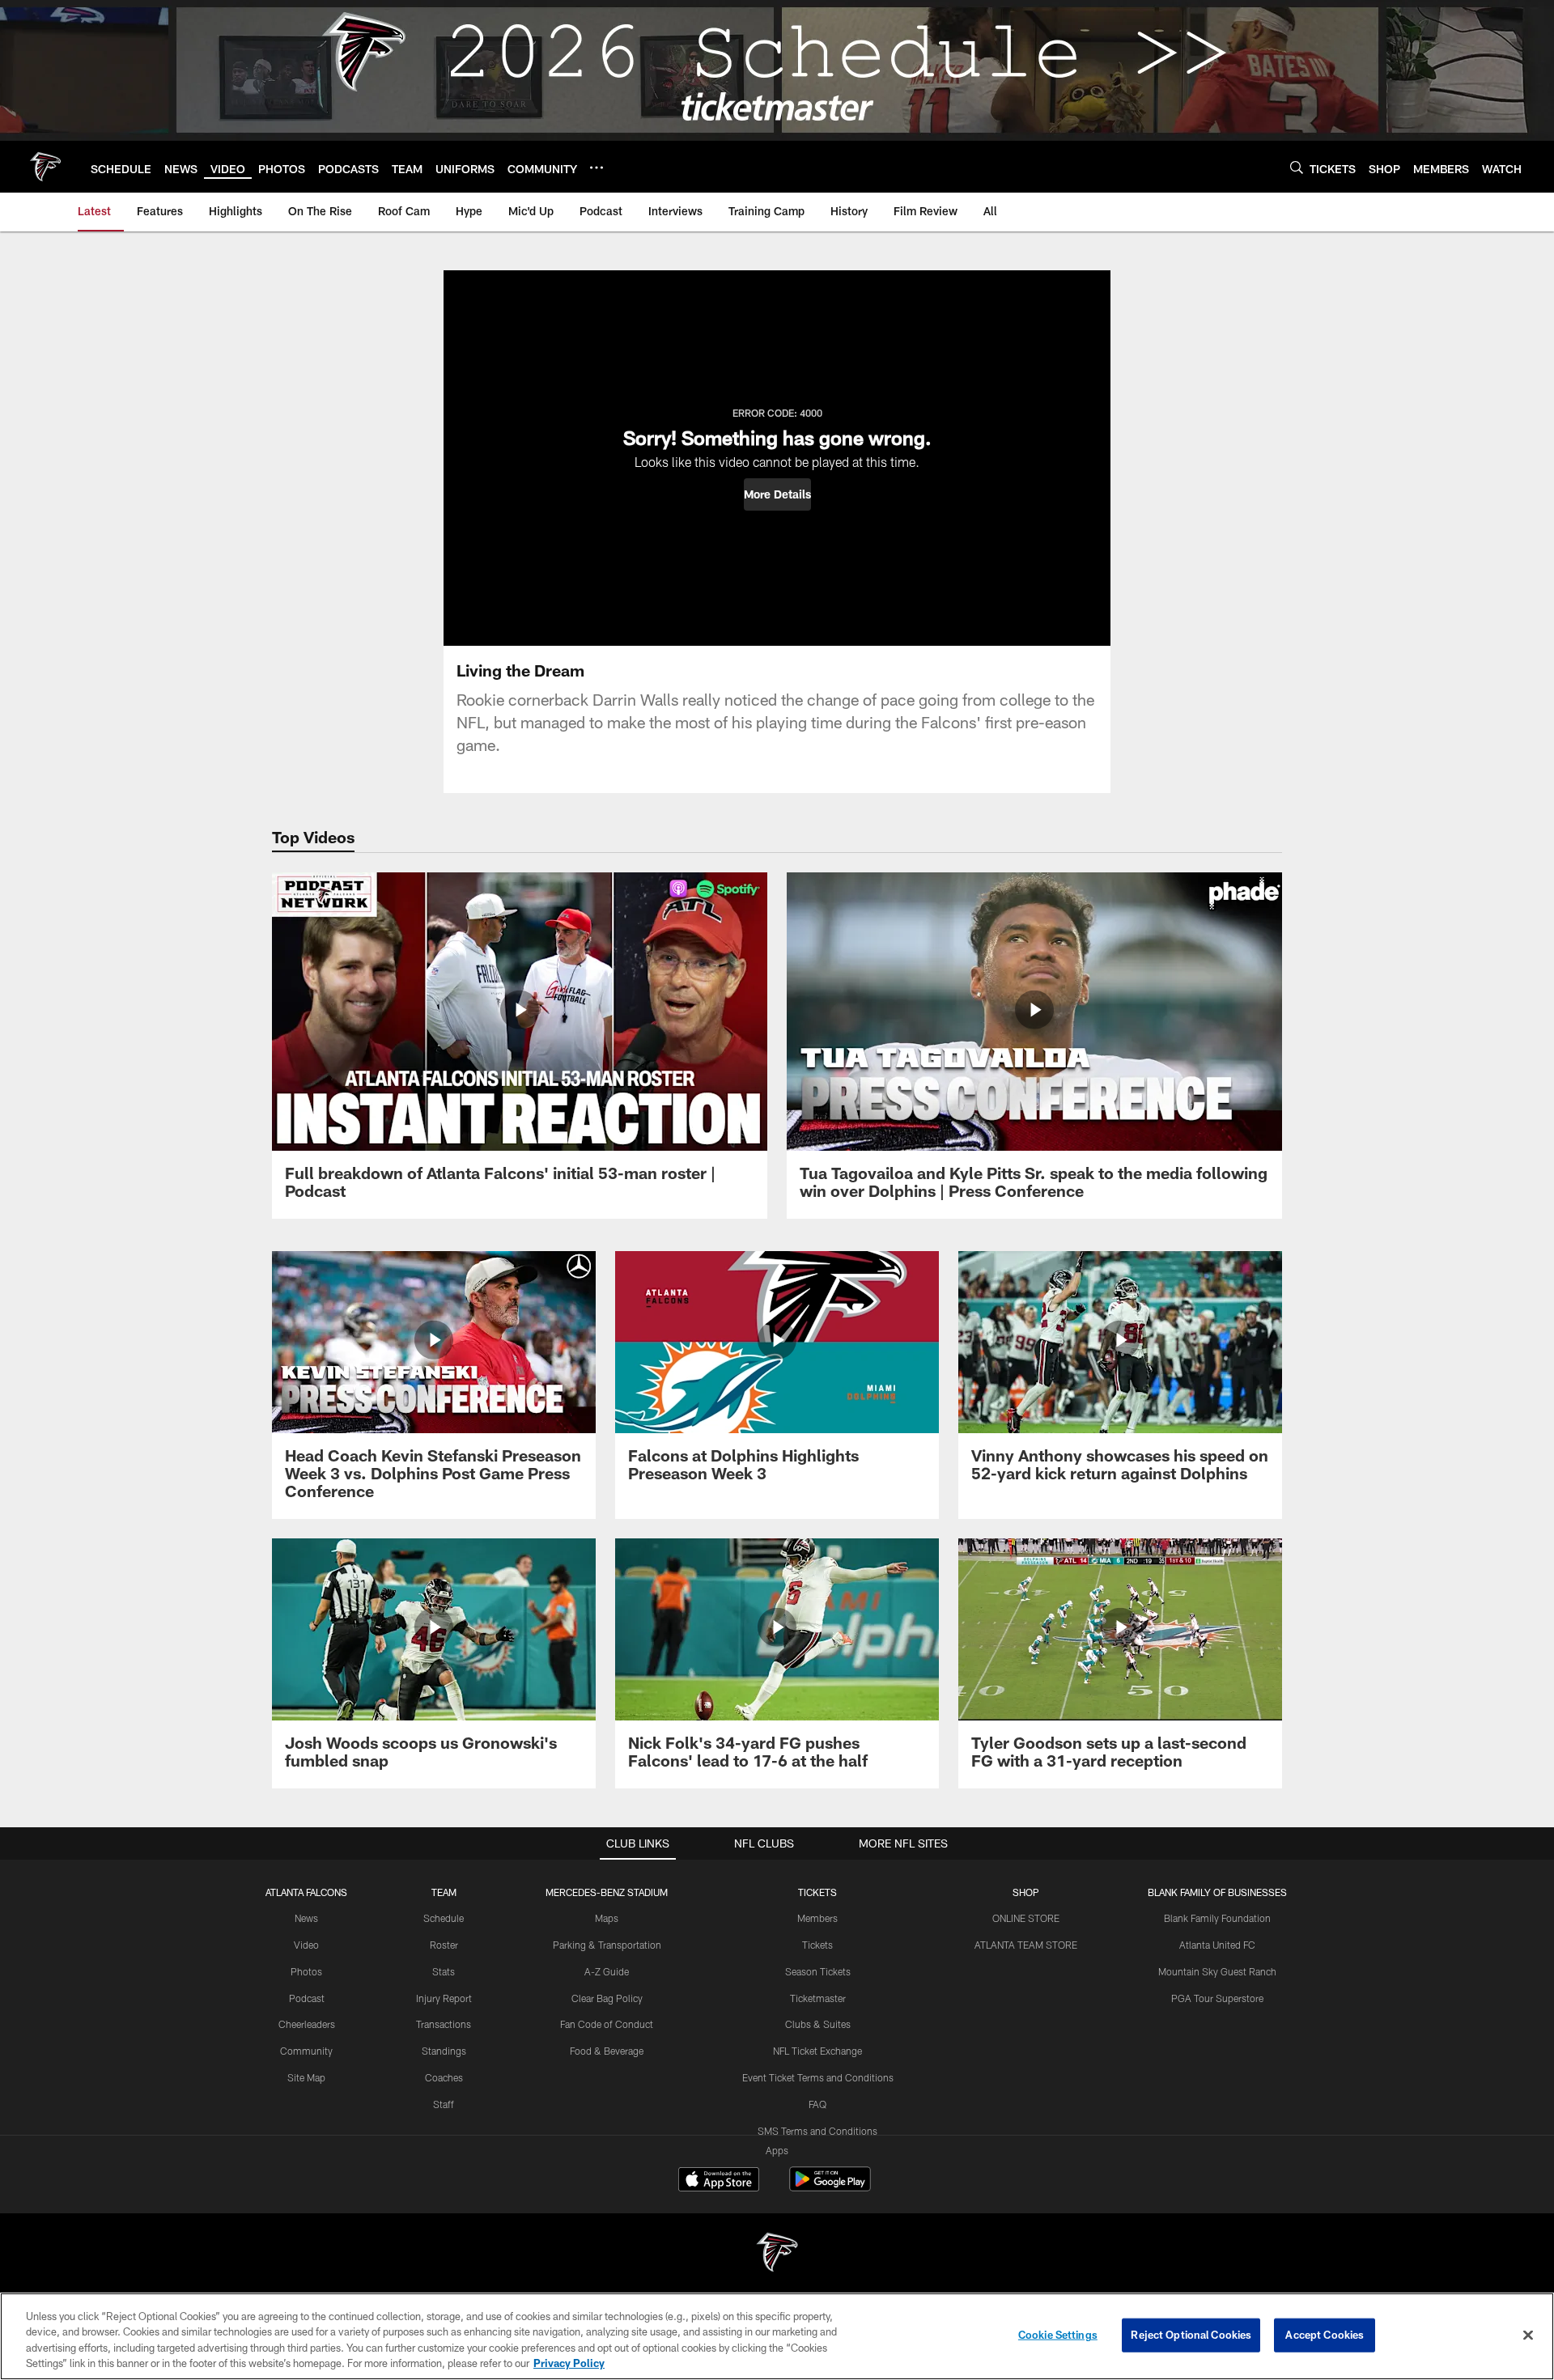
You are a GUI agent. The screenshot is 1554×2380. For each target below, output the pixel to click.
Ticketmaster (818, 1998)
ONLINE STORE (1026, 1918)
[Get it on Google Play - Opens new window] (830, 2187)
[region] (777, 2336)
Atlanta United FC (1217, 1945)
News (306, 1918)
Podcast (307, 1998)
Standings (444, 2051)
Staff (444, 2104)
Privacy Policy (569, 2363)
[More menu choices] (597, 168)
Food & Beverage (607, 2051)
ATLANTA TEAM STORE (1026, 1945)
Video (306, 1945)
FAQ (817, 2104)
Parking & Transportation (607, 1945)
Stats (444, 1971)
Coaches (444, 2077)
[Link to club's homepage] (45, 167)
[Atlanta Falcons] (777, 2254)
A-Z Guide (607, 1971)
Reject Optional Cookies (1191, 2335)
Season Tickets (818, 1971)
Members (817, 1918)
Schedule (444, 1918)
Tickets (817, 1945)
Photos (306, 1971)
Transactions (444, 2024)
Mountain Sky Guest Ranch (1217, 1971)
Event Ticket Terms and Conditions (818, 2077)
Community (306, 2051)
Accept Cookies (1325, 2335)
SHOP (1026, 1892)
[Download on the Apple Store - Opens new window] (719, 2181)
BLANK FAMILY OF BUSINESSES (1217, 1892)
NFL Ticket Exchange (817, 2051)
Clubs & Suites (818, 2024)
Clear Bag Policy (607, 1998)
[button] (777, 494)
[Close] (1528, 2335)
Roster (444, 1945)
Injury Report (444, 1998)
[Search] (1297, 167)
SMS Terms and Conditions (817, 2131)
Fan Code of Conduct (607, 2024)
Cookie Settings (1058, 2335)
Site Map (306, 2077)
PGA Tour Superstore (1217, 1998)
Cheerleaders (307, 2024)
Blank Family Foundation (1217, 1918)
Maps (607, 1918)
